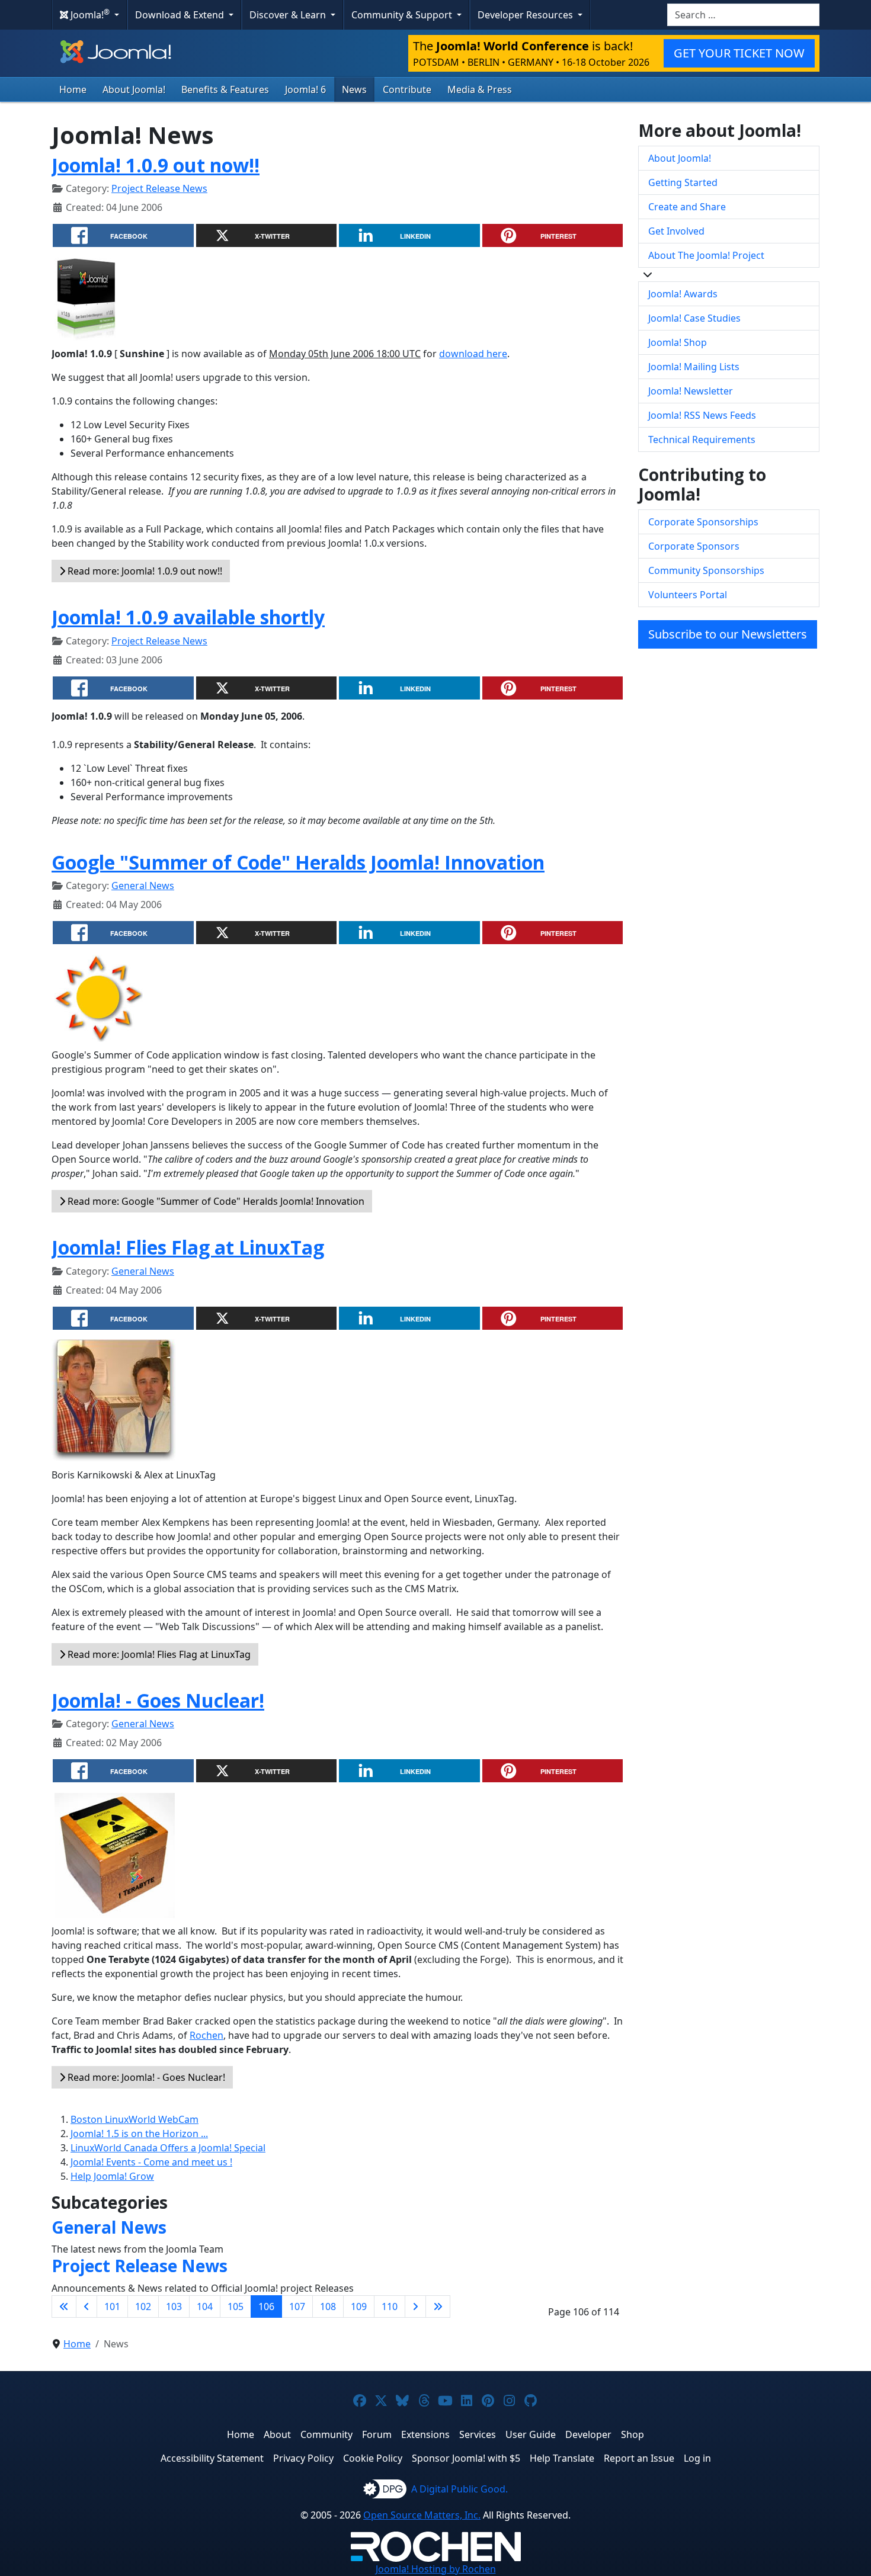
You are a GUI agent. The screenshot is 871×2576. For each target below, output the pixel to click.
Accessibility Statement (212, 2458)
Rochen (206, 2035)
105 (236, 2306)
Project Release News (159, 188)
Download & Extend (181, 15)
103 (174, 2306)
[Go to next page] (415, 2306)
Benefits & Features (225, 89)
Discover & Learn (289, 15)
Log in (697, 2458)
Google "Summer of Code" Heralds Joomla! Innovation (298, 862)
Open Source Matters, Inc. (422, 2515)
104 (205, 2306)
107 (297, 2306)
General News (143, 886)
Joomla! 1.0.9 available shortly (188, 617)
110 (390, 2306)
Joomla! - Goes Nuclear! (158, 1700)
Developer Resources (526, 15)
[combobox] (743, 15)
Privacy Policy (303, 2458)
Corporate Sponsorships (703, 522)
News (354, 89)
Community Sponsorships (706, 570)
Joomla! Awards (683, 294)
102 (143, 2306)
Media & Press (480, 89)
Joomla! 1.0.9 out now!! (156, 165)
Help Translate (562, 2458)
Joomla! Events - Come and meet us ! (151, 2162)
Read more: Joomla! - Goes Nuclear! (145, 2077)
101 (112, 2306)
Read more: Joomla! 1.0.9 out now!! (144, 571)
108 (328, 2306)
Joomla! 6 (305, 89)
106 (266, 2306)
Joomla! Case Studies (694, 318)
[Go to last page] (438, 2306)
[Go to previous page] (87, 2306)
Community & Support (403, 15)
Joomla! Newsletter (691, 391)
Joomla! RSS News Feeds (702, 415)
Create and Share (687, 207)
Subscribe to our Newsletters (728, 634)
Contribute (407, 89)
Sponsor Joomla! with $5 (466, 2458)
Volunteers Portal (688, 595)
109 (359, 2306)
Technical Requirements (702, 440)
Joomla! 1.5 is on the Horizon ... (139, 2134)
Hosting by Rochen (436, 2569)
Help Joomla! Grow (112, 2176)
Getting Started (683, 182)
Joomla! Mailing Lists (694, 367)
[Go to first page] (64, 2306)
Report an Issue (639, 2458)
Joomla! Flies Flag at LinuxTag (188, 1247)
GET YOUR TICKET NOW (739, 53)
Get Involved (676, 231)
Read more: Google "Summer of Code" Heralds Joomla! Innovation (215, 1201)
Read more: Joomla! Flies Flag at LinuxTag (158, 1654)
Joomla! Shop (678, 342)
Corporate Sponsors (694, 546)
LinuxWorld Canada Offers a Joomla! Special (168, 2148)
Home (73, 89)
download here (473, 354)
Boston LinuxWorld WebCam (135, 2119)
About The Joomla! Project (706, 255)
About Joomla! (134, 89)
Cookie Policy (373, 2458)
